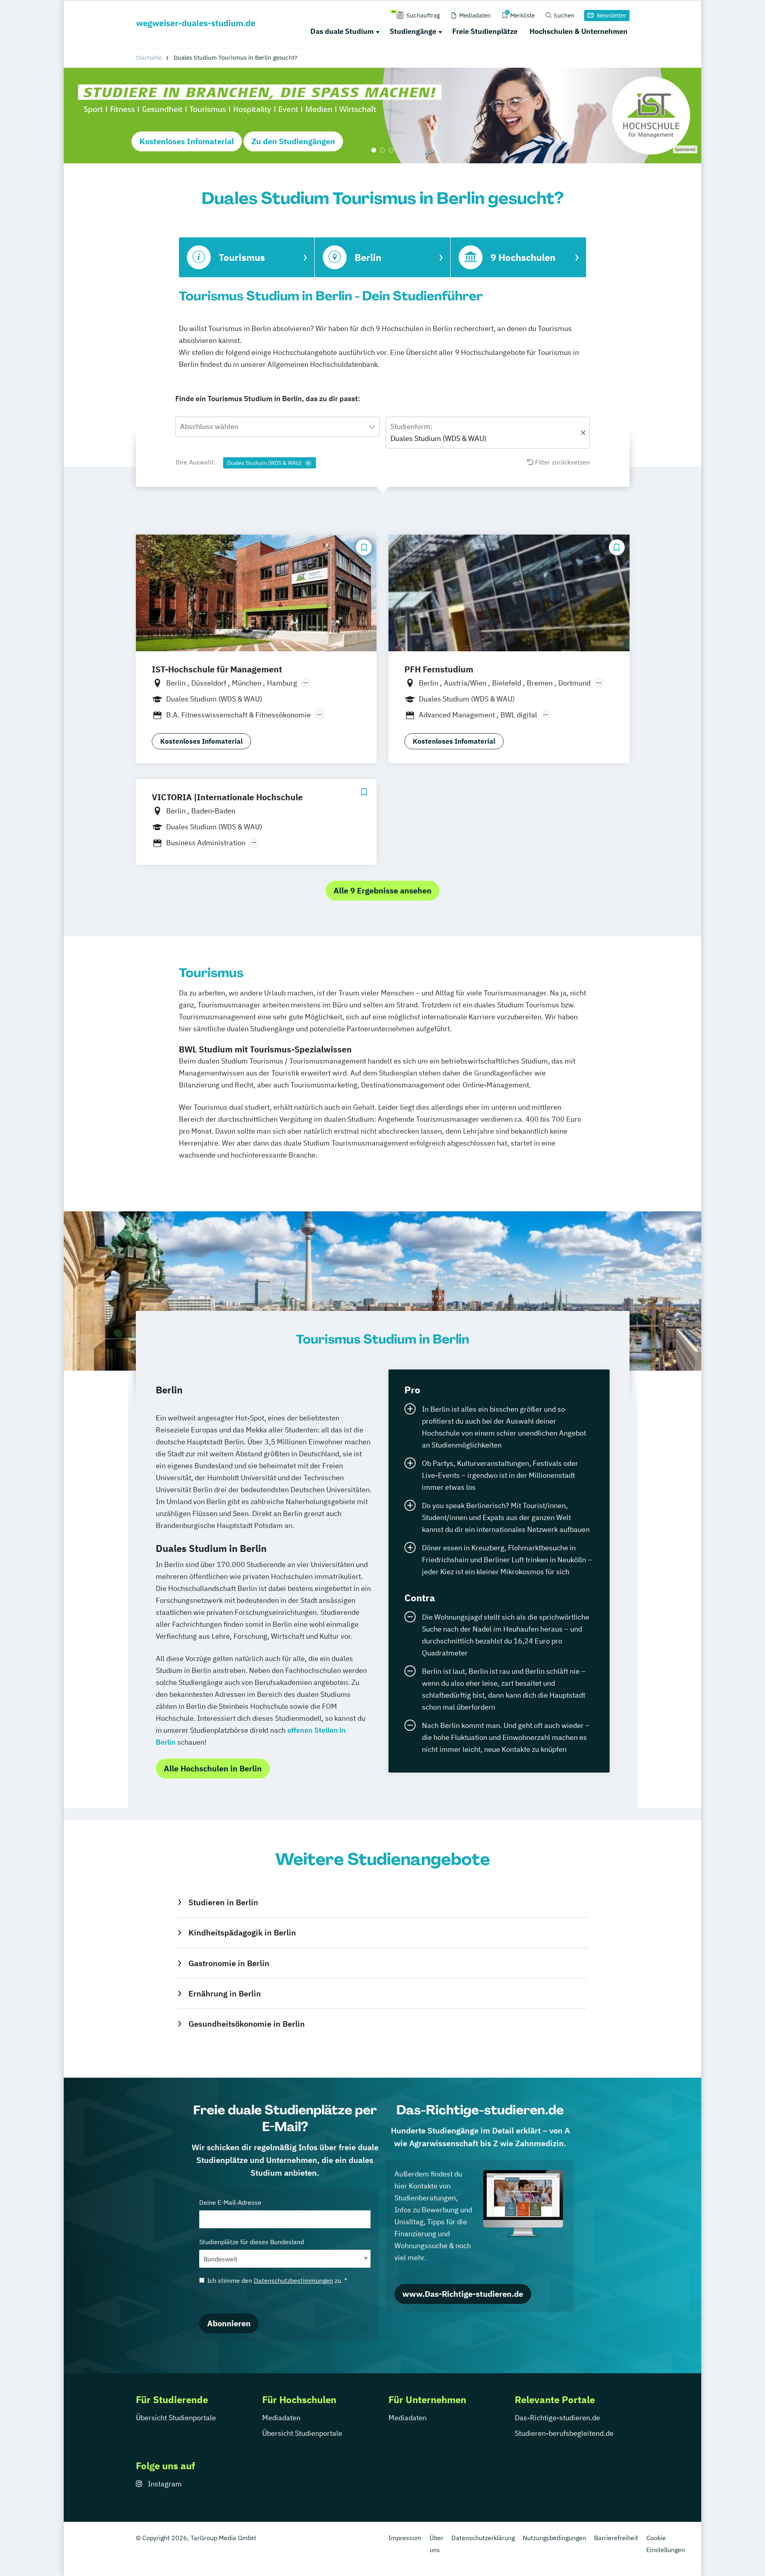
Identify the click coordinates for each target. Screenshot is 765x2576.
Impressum (405, 2538)
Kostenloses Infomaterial (187, 141)
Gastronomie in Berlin (229, 1963)
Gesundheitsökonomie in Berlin (246, 2024)
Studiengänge (413, 31)
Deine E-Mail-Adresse (230, 2202)
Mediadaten (281, 2418)
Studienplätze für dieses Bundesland (252, 2242)
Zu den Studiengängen (293, 141)
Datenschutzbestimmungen (293, 2280)
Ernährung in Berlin (225, 1993)
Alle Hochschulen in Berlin (213, 1768)
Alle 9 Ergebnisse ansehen (382, 890)
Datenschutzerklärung (483, 2538)
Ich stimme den (277, 2280)
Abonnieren (229, 2323)
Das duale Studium (342, 31)
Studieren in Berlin (223, 1902)
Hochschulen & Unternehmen (579, 31)
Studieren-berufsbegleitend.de (564, 2433)
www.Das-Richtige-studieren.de (463, 2294)
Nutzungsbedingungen (554, 2538)
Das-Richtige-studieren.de (557, 2418)
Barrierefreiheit (616, 2538)
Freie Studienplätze (485, 31)
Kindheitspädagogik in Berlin (242, 1932)
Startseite (149, 58)
